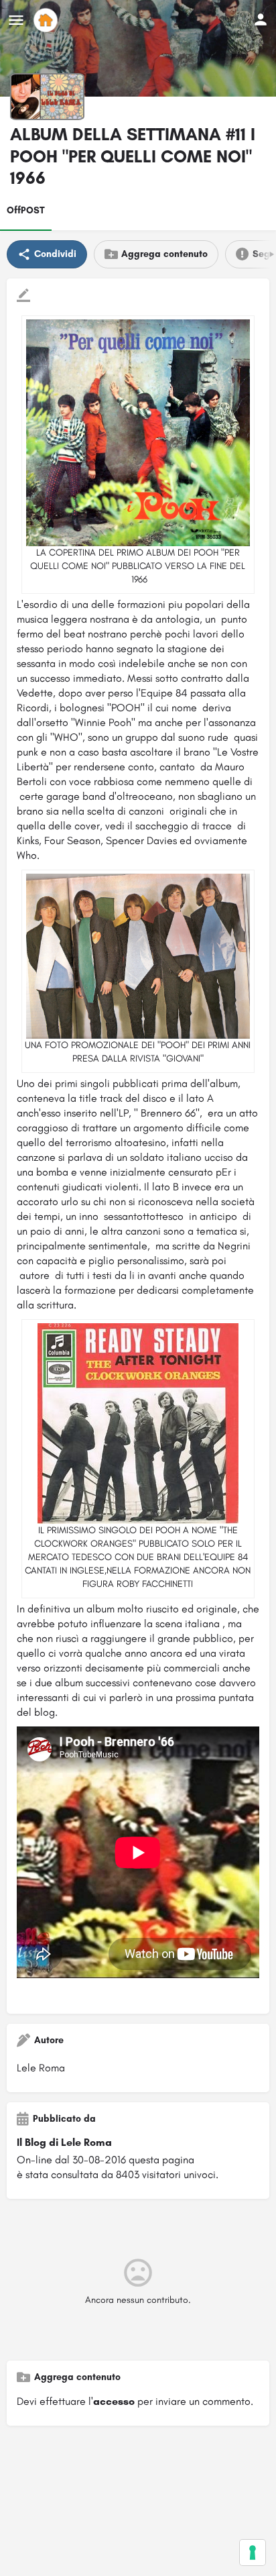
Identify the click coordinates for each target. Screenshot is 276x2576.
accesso (114, 2401)
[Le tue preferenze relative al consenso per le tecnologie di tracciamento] (253, 2553)
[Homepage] (47, 20)
